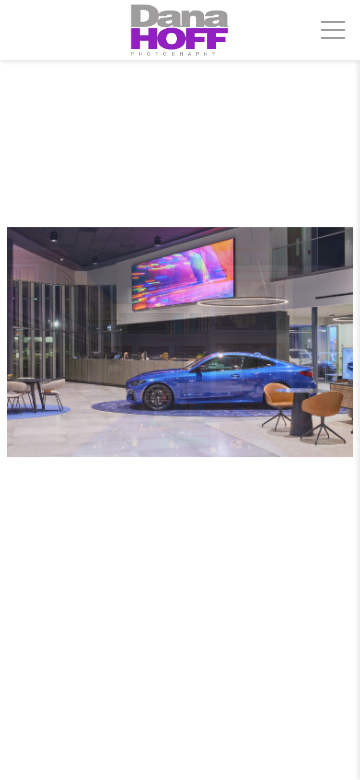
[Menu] (333, 30)
